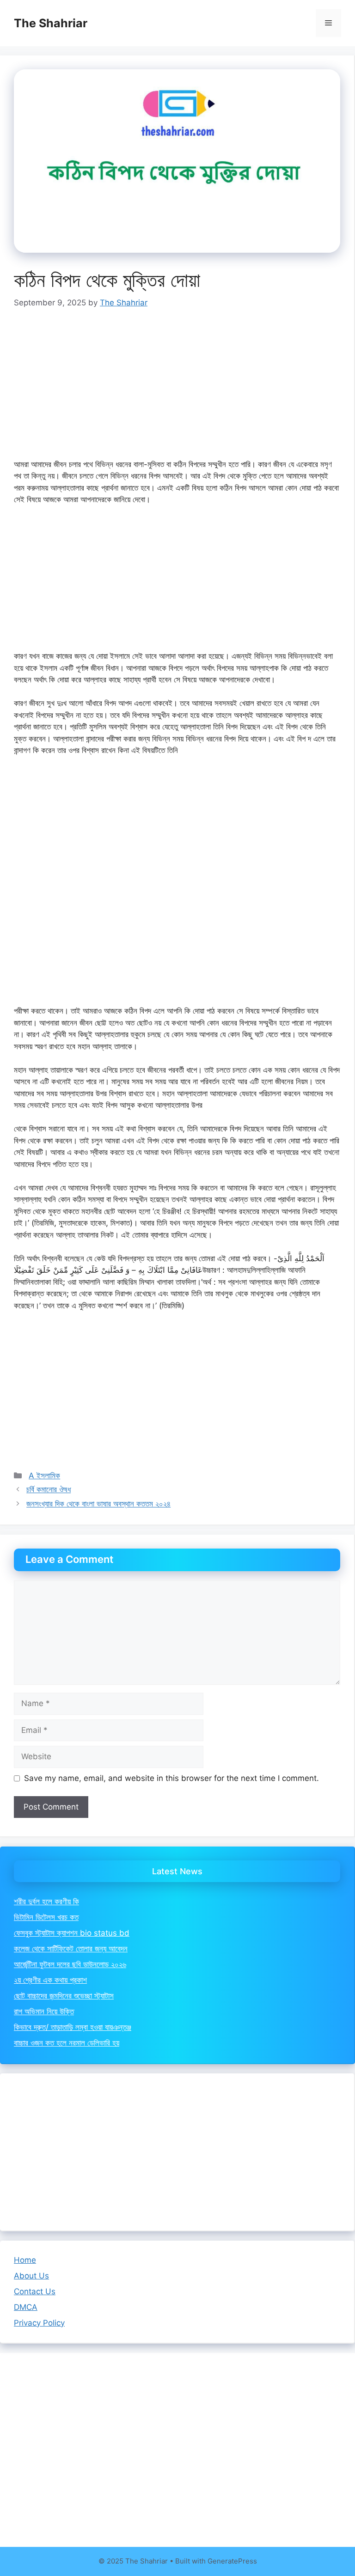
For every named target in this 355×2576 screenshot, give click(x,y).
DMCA (26, 2307)
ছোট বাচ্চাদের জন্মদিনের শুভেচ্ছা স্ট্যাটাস (64, 1996)
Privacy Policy (39, 2323)
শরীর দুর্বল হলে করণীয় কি (46, 1902)
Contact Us (35, 2291)
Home (25, 2260)
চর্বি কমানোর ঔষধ (49, 1489)
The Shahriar (51, 23)
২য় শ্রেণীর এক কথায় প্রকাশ (50, 1980)
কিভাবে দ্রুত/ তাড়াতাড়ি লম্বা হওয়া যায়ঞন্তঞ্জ (73, 2027)
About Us (31, 2276)
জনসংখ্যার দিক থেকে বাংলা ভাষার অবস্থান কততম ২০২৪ (98, 1504)
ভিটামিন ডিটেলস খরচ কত (46, 1917)
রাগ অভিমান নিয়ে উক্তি (44, 2011)
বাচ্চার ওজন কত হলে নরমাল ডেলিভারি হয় (67, 2043)
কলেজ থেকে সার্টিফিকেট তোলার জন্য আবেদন (71, 1949)
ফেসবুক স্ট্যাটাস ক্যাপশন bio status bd (72, 1933)
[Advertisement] (177, 390)
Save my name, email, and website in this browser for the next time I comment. (171, 1778)
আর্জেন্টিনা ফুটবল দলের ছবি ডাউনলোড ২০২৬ (70, 1964)
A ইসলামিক (44, 1476)
